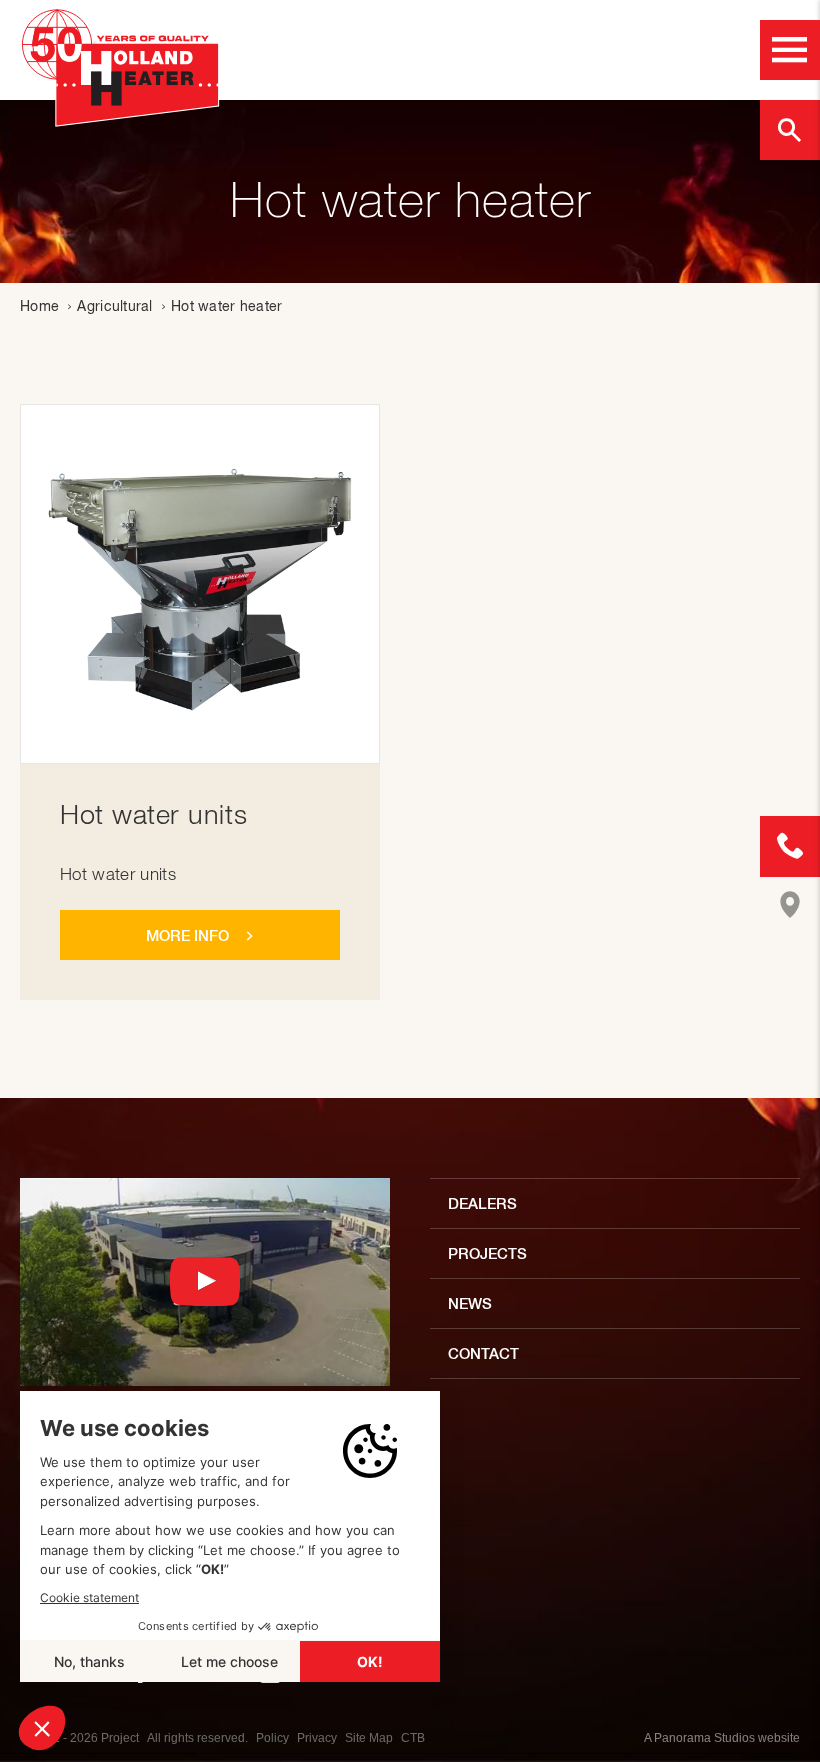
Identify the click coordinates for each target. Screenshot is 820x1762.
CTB (413, 1738)
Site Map (369, 1738)
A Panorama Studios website (722, 1738)
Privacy (317, 1738)
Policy (272, 1738)
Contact (483, 1353)
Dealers (482, 1203)
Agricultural (114, 306)
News (470, 1303)
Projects (487, 1253)
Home (39, 306)
